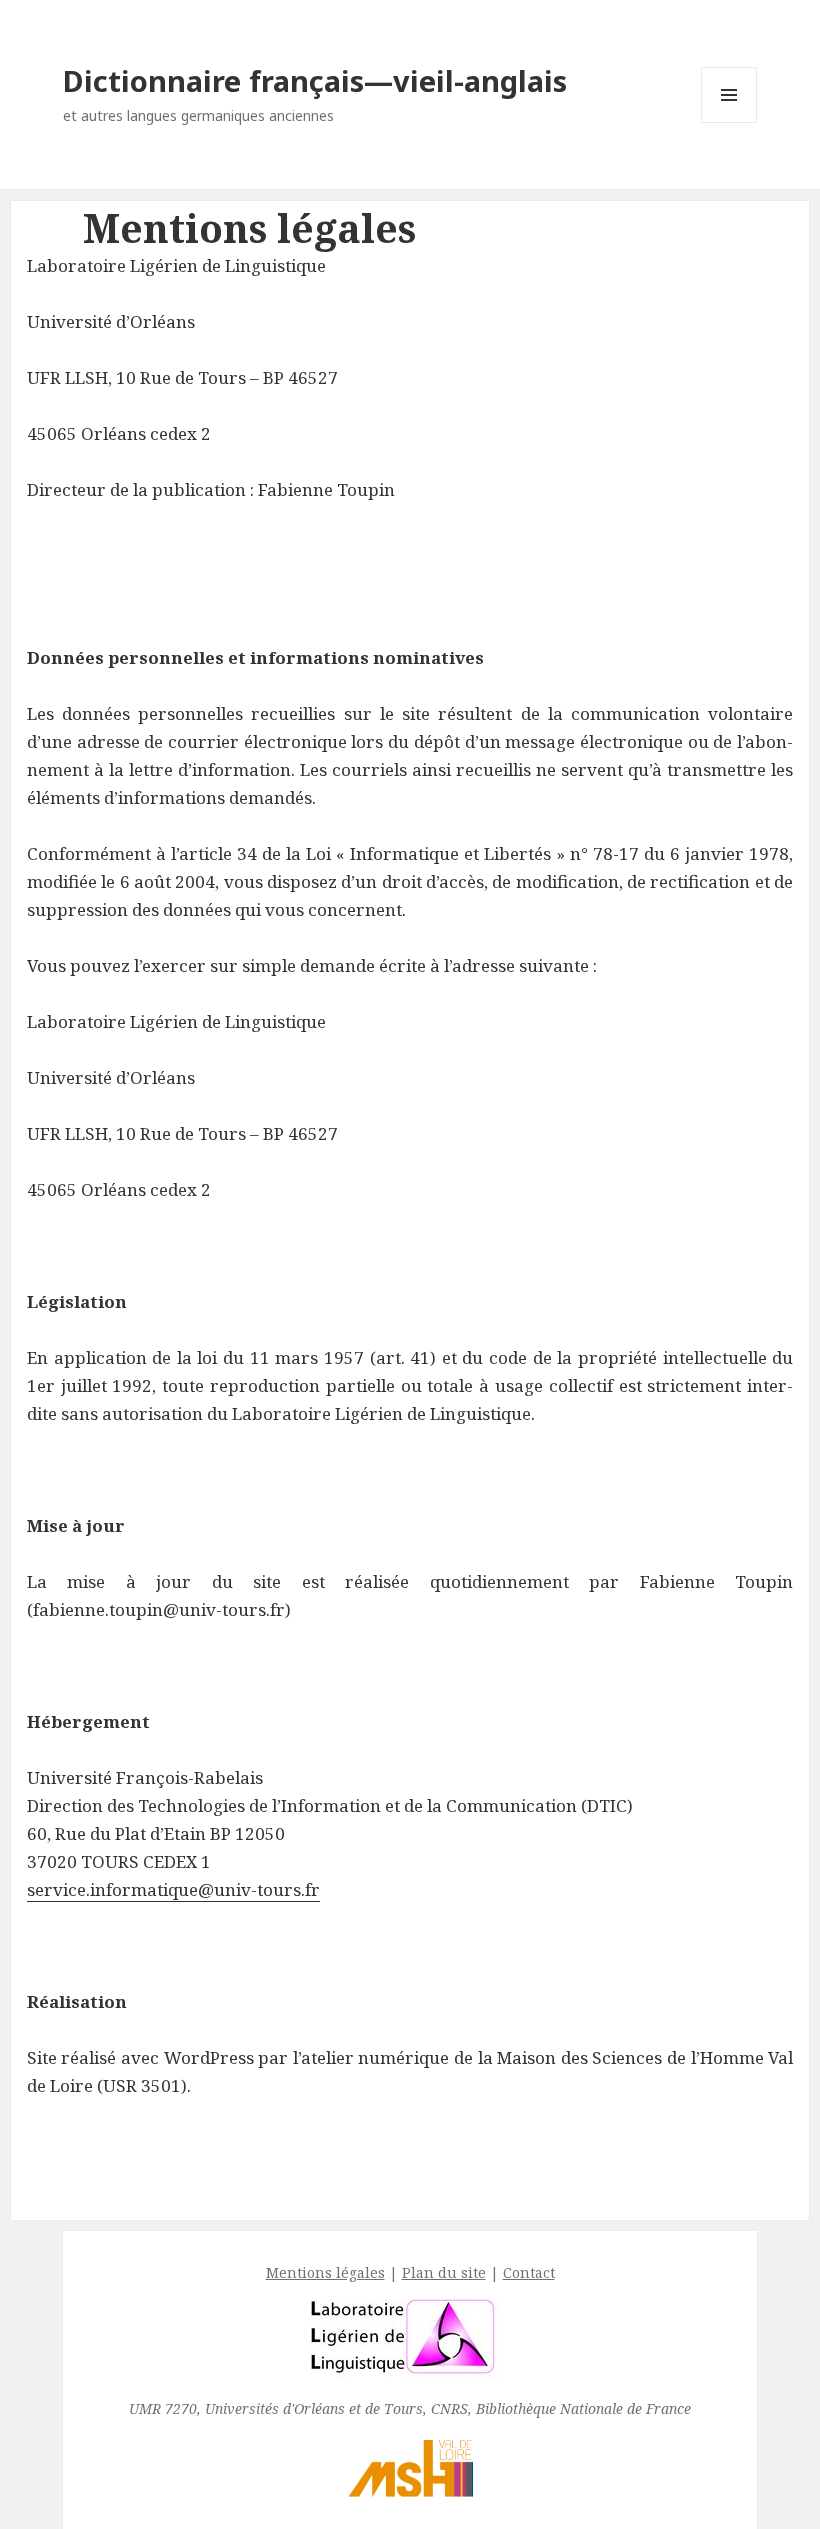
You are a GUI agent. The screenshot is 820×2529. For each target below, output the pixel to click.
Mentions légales (325, 2272)
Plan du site (444, 2272)
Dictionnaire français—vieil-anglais (315, 80)
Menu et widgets (729, 122)
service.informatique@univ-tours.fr (173, 1889)
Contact (529, 2272)
